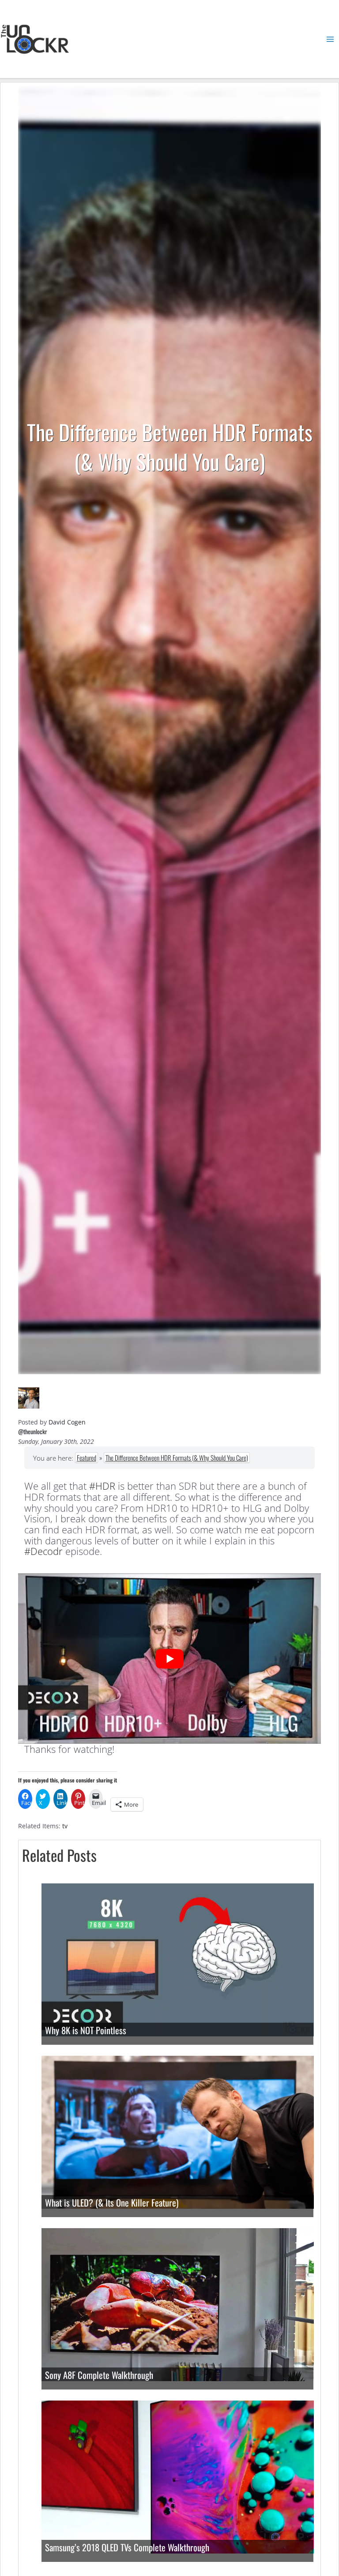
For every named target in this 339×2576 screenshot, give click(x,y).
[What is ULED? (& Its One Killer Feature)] (178, 2131)
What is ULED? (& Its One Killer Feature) (112, 2203)
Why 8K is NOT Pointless (86, 2030)
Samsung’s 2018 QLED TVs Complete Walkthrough (127, 2547)
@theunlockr (32, 1432)
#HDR (102, 1486)
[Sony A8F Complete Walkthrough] (178, 2304)
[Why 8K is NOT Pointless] (178, 1959)
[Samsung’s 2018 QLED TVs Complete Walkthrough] (178, 2476)
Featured (87, 1458)
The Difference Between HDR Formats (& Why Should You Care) (177, 1458)
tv (65, 1826)
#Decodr (43, 1551)
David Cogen (67, 1422)
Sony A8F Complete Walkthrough (99, 2375)
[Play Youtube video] (169, 1659)
